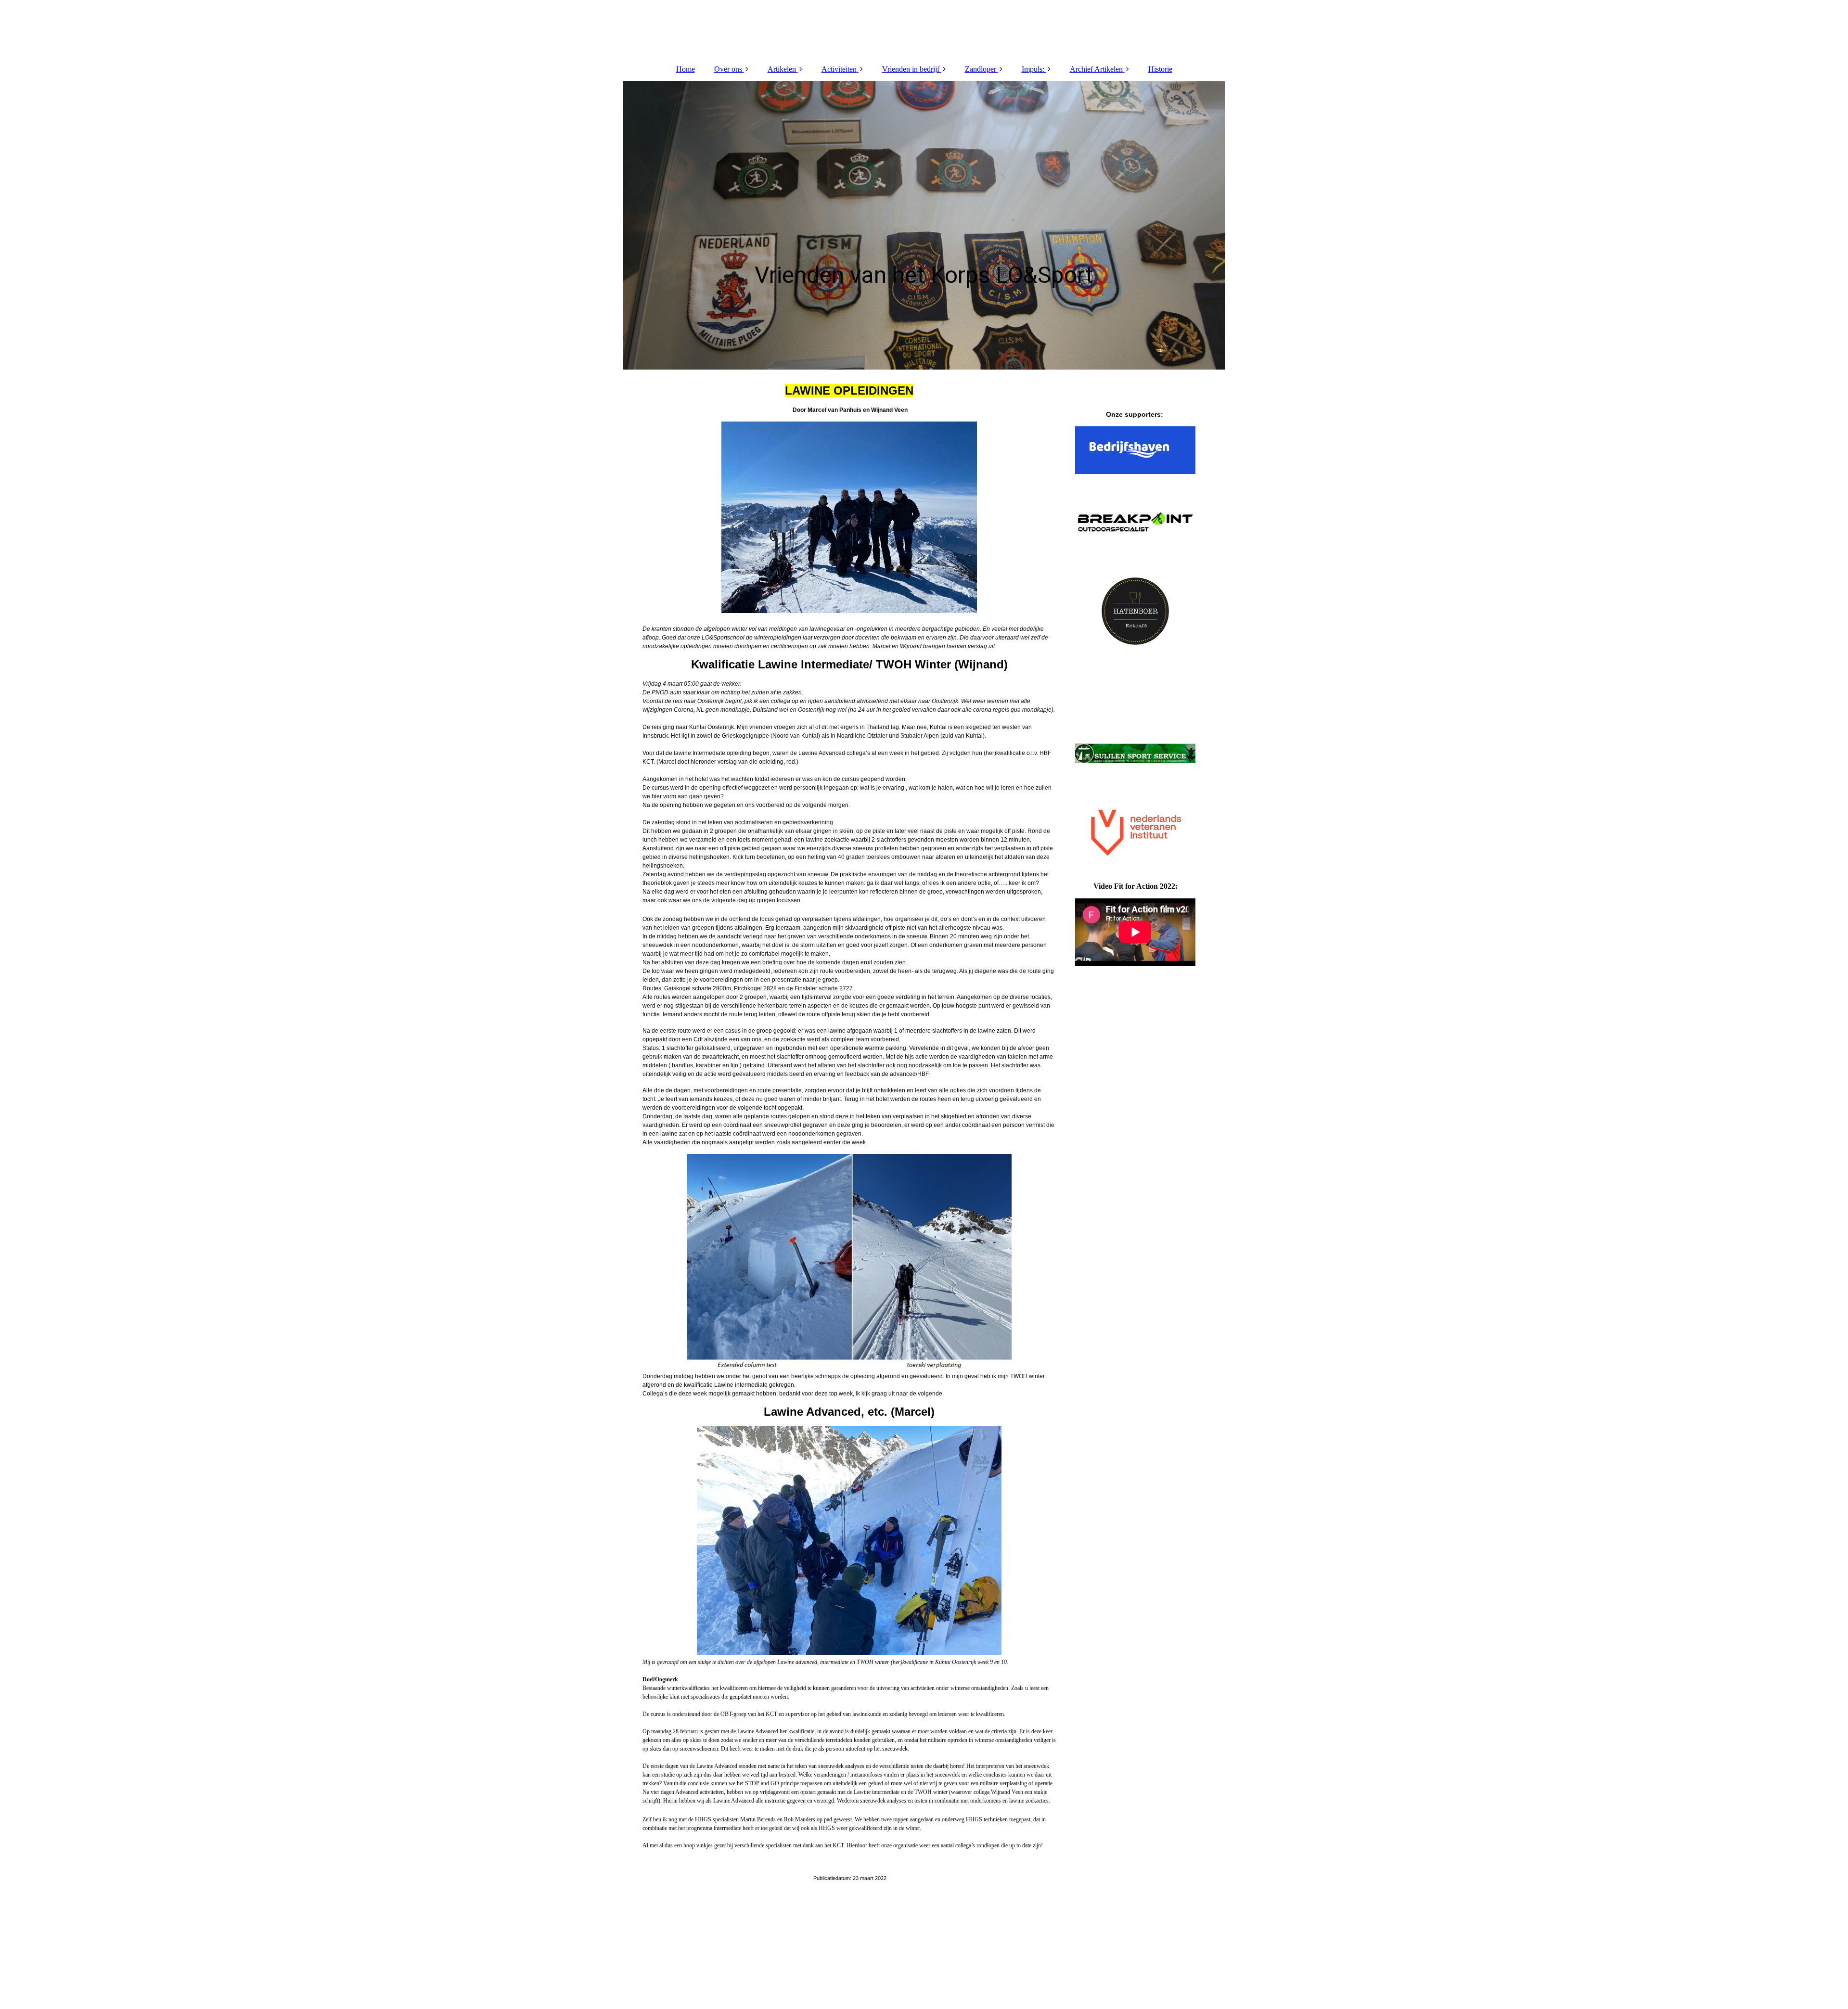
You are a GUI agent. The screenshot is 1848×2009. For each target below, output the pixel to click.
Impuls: (1033, 69)
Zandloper (981, 69)
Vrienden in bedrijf (911, 69)
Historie (1160, 69)
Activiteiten (839, 69)
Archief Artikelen (1096, 69)
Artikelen (782, 69)
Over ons (728, 69)
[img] (924, 29)
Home (686, 69)
